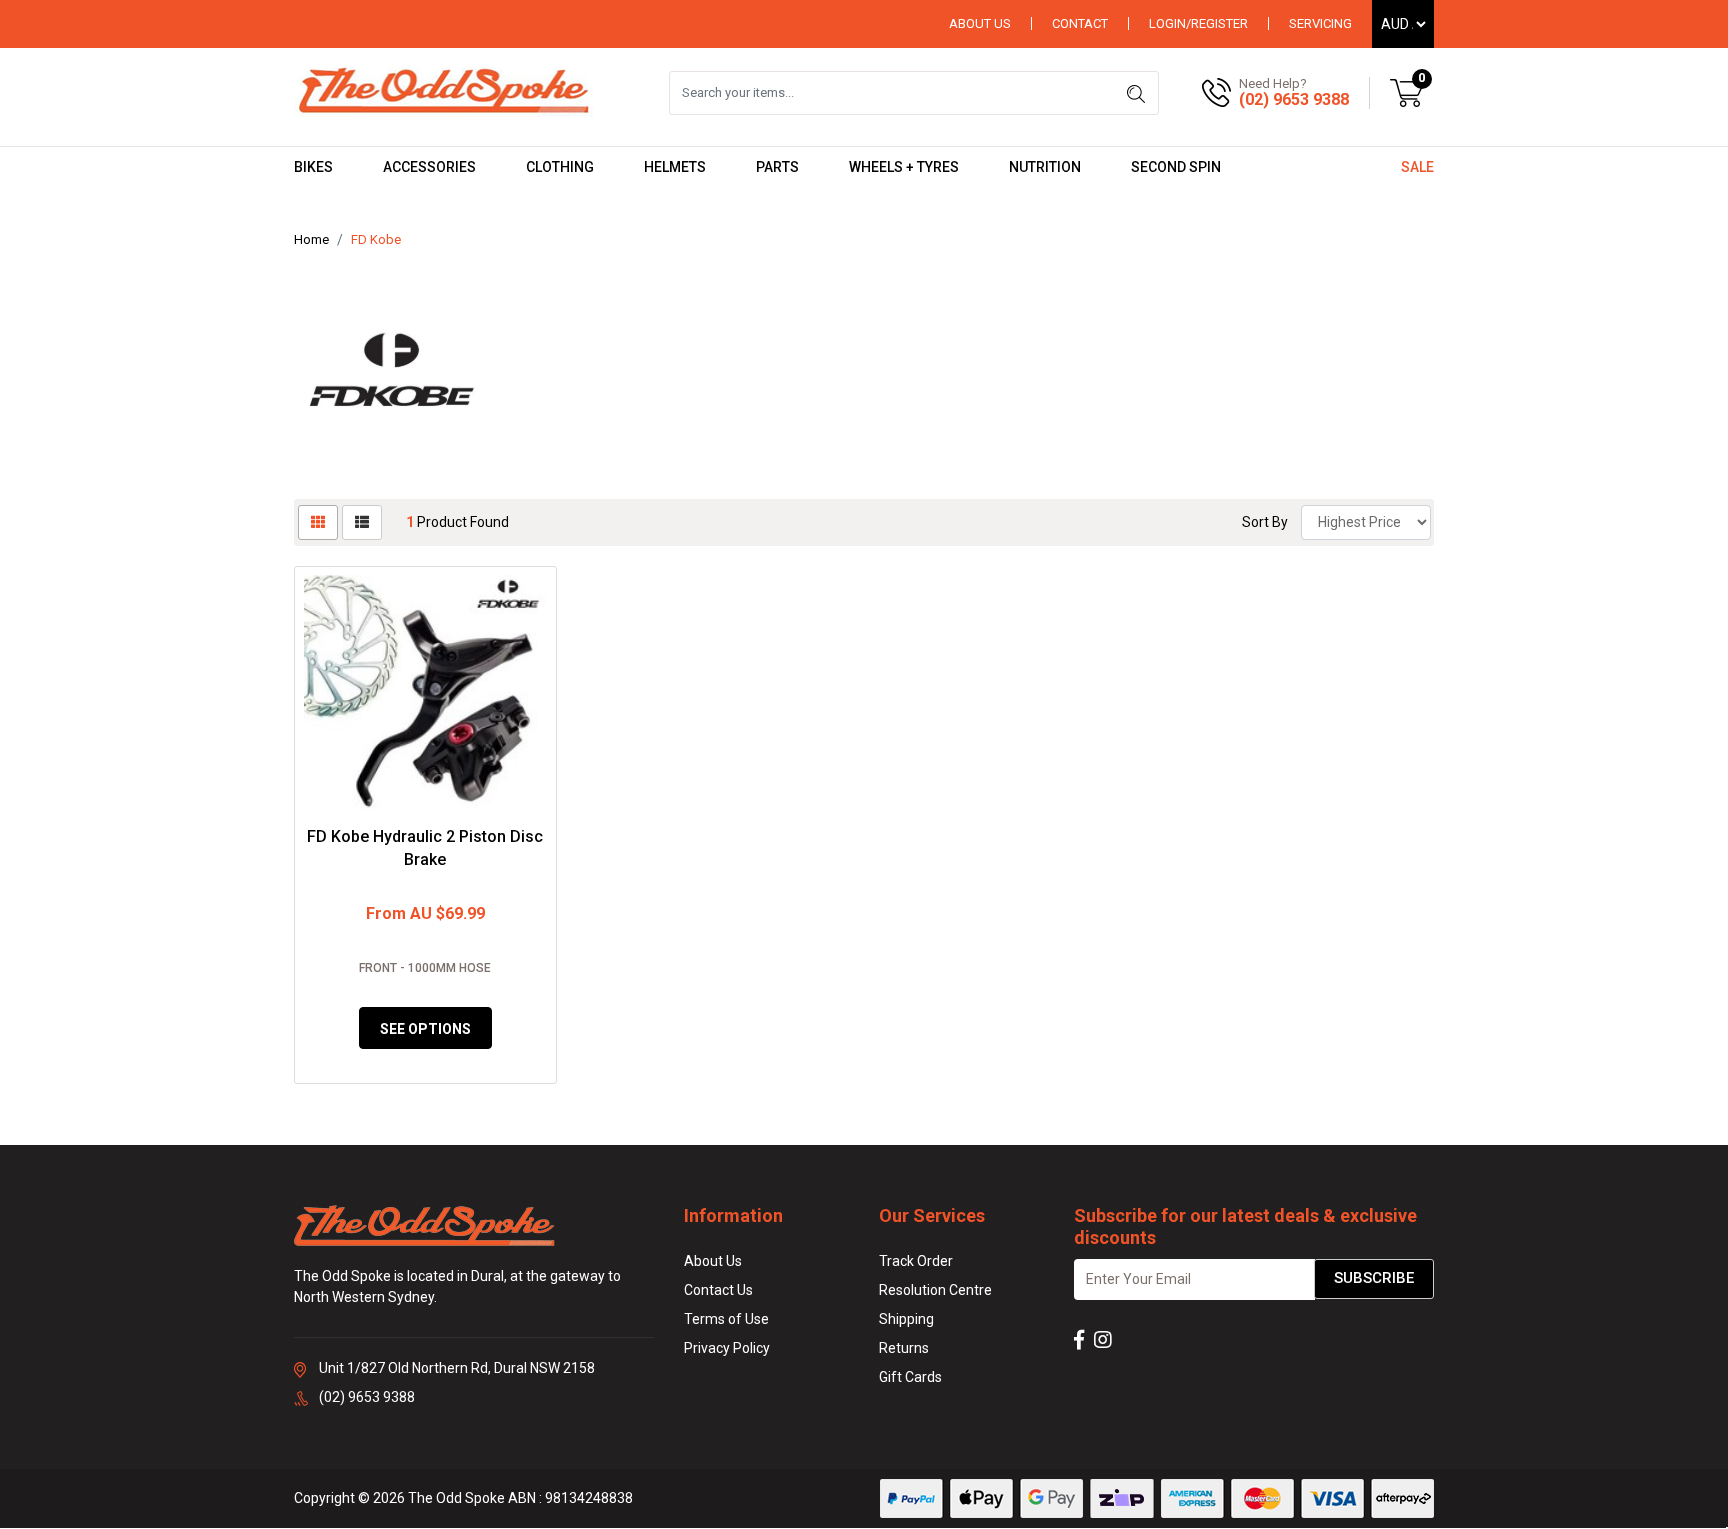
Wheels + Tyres (904, 167)
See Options (425, 1029)
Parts (777, 167)
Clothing (560, 167)
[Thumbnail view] (318, 522)
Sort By (1265, 522)
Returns (904, 1348)
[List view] (362, 522)
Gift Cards (910, 1377)
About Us (980, 23)
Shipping (906, 1319)
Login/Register (1198, 23)
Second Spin (1176, 167)
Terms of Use (726, 1319)
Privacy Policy (727, 1348)
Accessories (429, 167)
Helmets (675, 167)
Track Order (916, 1261)
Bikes (313, 167)
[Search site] (1136, 93)
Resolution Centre (935, 1290)
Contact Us (718, 1290)
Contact (1080, 23)
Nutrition (1045, 167)
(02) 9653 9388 (1294, 99)
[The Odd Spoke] (444, 92)
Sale (1417, 167)
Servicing (1320, 23)
